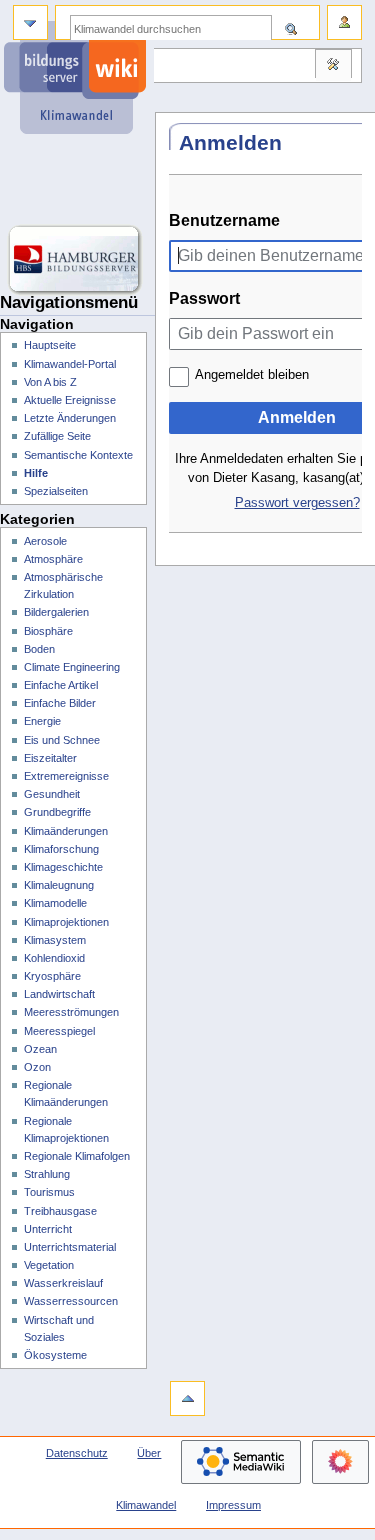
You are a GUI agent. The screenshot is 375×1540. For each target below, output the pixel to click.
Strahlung (47, 1174)
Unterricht (48, 1229)
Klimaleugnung (59, 885)
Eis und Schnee (62, 740)
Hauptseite (50, 345)
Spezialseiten (56, 491)
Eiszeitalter (50, 758)
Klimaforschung (61, 849)
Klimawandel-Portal (70, 364)
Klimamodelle (55, 903)
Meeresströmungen (71, 1012)
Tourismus (49, 1192)
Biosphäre (48, 631)
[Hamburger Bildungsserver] (77, 260)
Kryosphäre (52, 976)
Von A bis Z (50, 382)
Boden (39, 649)
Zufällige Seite (57, 436)
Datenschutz (77, 1453)
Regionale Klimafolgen (77, 1156)
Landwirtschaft (59, 994)
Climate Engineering (72, 667)
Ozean (40, 1049)
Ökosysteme (55, 1355)
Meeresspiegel (59, 1031)
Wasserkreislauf (63, 1283)
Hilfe (36, 473)
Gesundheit (52, 794)
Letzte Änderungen (70, 418)
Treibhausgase (60, 1211)
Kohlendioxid (54, 958)
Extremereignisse (66, 776)
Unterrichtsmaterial (70, 1247)
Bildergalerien (56, 612)
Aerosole (45, 541)
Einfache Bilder (60, 703)
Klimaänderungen (66, 831)
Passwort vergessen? (297, 503)
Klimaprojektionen (66, 922)
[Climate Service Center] (77, 180)
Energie (42, 721)
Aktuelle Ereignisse (70, 400)
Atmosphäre (53, 559)
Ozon (37, 1067)
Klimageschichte (63, 867)
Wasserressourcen (71, 1301)
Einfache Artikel (61, 685)
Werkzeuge (333, 66)
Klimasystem (55, 940)
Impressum (233, 1505)
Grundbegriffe (57, 812)
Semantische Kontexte (78, 455)
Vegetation (49, 1265)
